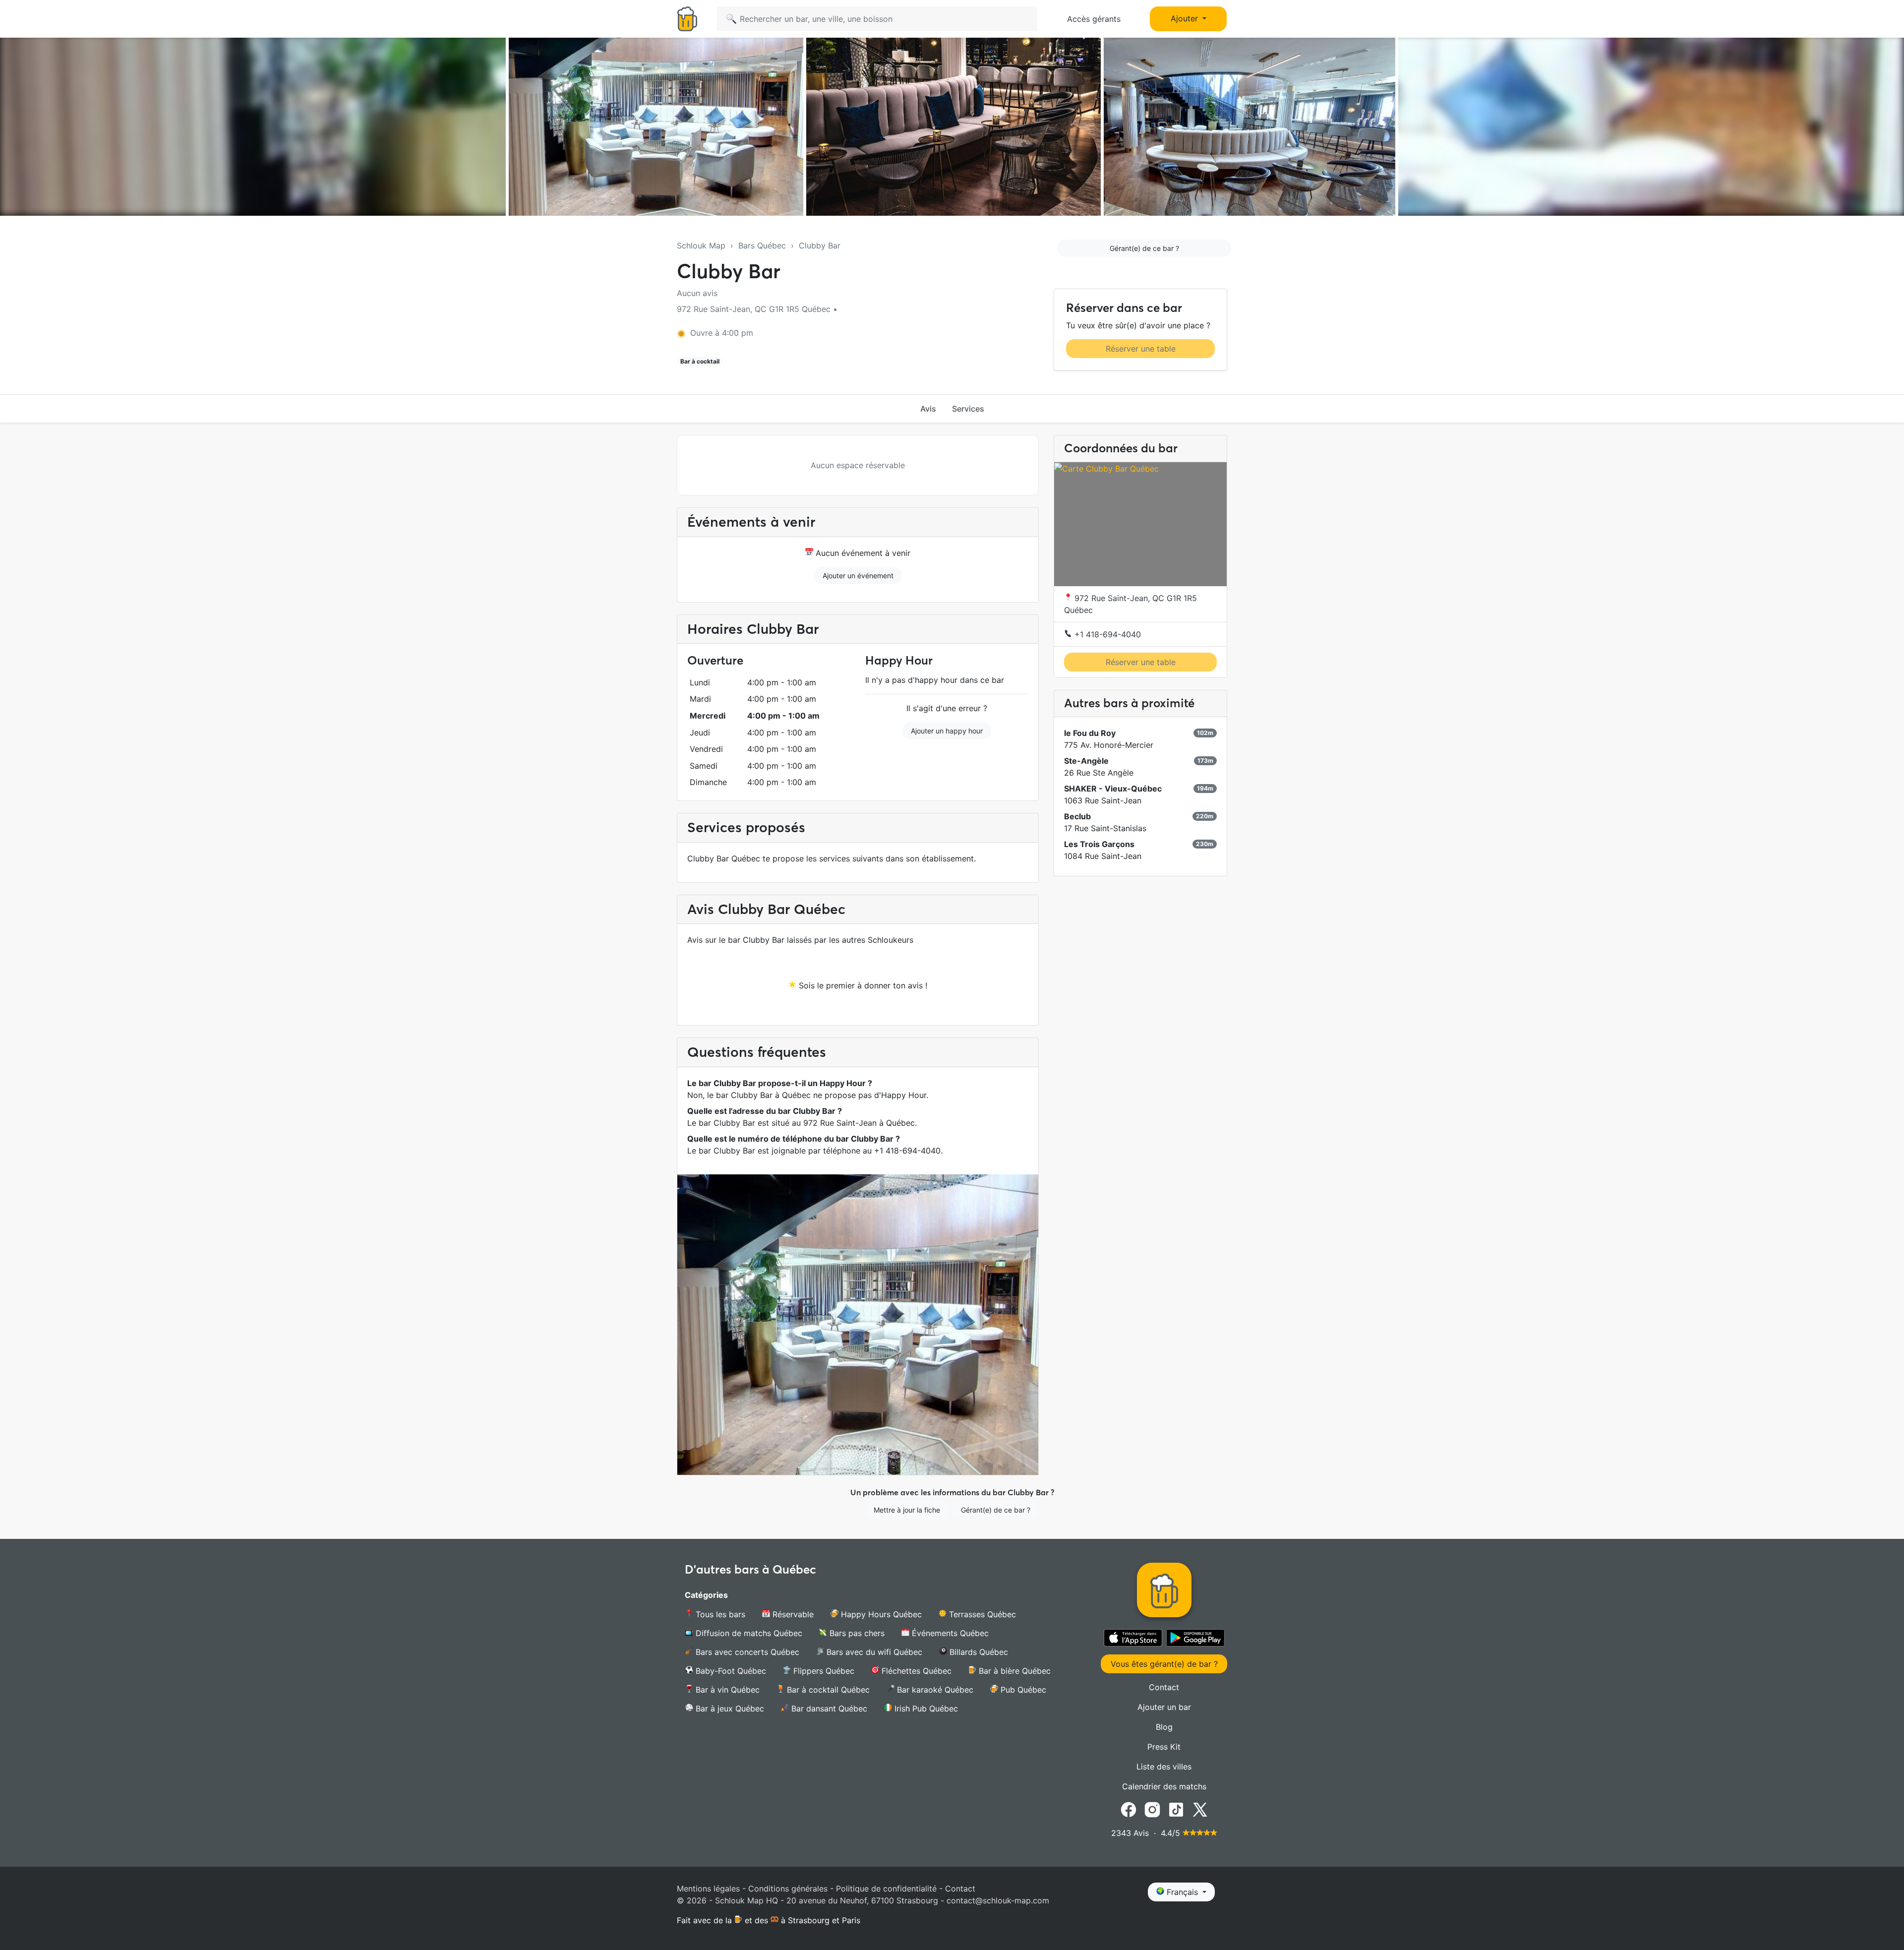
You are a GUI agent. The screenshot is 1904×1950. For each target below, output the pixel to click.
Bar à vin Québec (726, 1690)
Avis (928, 409)
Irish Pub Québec (925, 1708)
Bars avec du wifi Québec (873, 1652)
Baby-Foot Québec (730, 1671)
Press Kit (1164, 1747)
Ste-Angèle (1086, 761)
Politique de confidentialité (886, 1889)
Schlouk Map (701, 245)
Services (968, 409)
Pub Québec (1022, 1690)
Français (1182, 1892)
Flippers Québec (823, 1671)
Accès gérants (1094, 19)
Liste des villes (1164, 1767)
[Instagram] (1152, 1809)
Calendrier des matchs (1164, 1786)
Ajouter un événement (858, 576)
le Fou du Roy (1090, 733)
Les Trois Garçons (1099, 844)
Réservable (792, 1614)
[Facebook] (1129, 1809)
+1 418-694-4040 (1106, 634)
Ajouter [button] (1186, 18)
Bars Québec (762, 245)
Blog (1164, 1727)
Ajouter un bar (1164, 1707)
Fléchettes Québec (915, 1671)
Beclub (1077, 816)
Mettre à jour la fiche (907, 1510)
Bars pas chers (856, 1633)
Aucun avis (697, 293)
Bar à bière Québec (1013, 1671)
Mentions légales (708, 1889)
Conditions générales (788, 1889)
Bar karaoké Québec (934, 1690)
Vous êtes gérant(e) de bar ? (1164, 1664)
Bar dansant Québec (828, 1708)
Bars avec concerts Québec (746, 1652)
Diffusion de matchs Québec (748, 1633)
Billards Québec (978, 1652)
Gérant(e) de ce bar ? (1144, 248)
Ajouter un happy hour (947, 731)
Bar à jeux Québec (729, 1708)
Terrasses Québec (981, 1614)
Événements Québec (949, 1633)
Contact (1164, 1687)
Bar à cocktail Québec (827, 1690)
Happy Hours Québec (880, 1614)
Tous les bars (719, 1614)
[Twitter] (1200, 1809)
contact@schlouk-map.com (998, 1900)
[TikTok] (1176, 1809)
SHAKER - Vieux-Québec (1113, 789)
